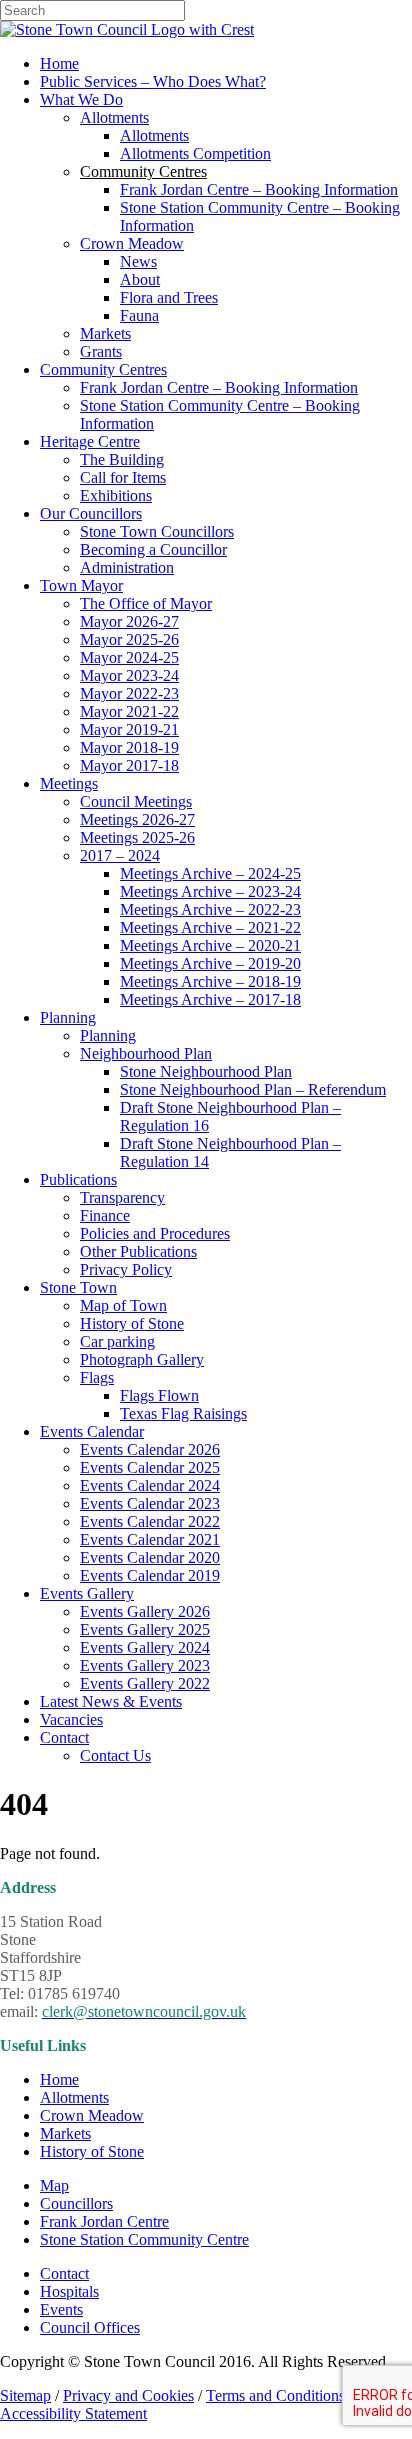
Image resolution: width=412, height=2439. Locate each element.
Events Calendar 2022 (150, 1521)
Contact (64, 1737)
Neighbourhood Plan (146, 1053)
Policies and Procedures (155, 1233)
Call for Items (123, 477)
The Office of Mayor (146, 603)
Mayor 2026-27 (129, 621)
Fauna (139, 315)
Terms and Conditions (275, 2395)
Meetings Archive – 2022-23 (210, 909)
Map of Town (123, 1305)
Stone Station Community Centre (144, 2239)
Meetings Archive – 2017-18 (210, 999)
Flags (97, 1377)
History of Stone (132, 1323)
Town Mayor (81, 585)
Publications (78, 1179)
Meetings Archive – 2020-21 (210, 945)
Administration (127, 567)
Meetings (69, 783)
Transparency (122, 1197)
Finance (105, 1215)
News (138, 261)
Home (59, 63)
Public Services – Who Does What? (153, 81)
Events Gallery (87, 1593)
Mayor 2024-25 (129, 657)
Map (54, 2185)
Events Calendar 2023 (150, 1503)
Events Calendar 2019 (150, 1575)
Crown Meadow (132, 243)
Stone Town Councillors (157, 531)
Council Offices (90, 2327)
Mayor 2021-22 (129, 711)
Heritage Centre (90, 441)
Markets (105, 333)
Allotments (114, 117)
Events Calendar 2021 (150, 1539)
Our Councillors (91, 513)
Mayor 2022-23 (129, 693)
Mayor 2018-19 (129, 747)
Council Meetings (136, 801)
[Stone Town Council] (127, 29)
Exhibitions (116, 495)
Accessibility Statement (73, 2413)
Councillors (76, 2203)
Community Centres (103, 369)
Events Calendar (92, 1431)
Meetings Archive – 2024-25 (210, 873)
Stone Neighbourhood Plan (206, 1071)
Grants (101, 351)
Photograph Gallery (142, 1359)
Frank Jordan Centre (104, 2221)
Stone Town (78, 1287)
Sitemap (25, 2395)
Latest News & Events (111, 1701)
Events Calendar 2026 (150, 1449)
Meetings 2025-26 (137, 837)
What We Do (81, 99)
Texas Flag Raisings (183, 1413)
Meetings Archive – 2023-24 (210, 891)
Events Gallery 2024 (145, 1647)
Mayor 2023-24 (129, 675)
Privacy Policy (126, 1269)
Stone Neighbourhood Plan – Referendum (253, 1089)
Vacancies (71, 1719)
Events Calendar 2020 (150, 1557)
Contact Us (115, 1755)
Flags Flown (159, 1395)
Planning (68, 1017)
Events (61, 2309)
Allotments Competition (195, 153)
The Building (122, 459)
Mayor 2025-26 (129, 639)
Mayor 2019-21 (129, 729)
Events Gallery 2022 (145, 1683)
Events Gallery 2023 (145, 1665)
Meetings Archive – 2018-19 (210, 981)
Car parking (117, 1341)
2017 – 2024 (120, 855)
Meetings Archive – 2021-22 (210, 927)
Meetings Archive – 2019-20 (210, 963)
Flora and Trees (169, 297)
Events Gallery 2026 (145, 1611)
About (140, 279)
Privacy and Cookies (128, 2395)
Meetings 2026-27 (137, 819)
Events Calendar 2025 (150, 1467)
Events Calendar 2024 (150, 1485)
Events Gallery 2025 (145, 1629)
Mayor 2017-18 (129, 765)
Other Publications (138, 1251)
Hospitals (69, 2291)
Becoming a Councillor (153, 549)
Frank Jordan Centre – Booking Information (259, 189)
